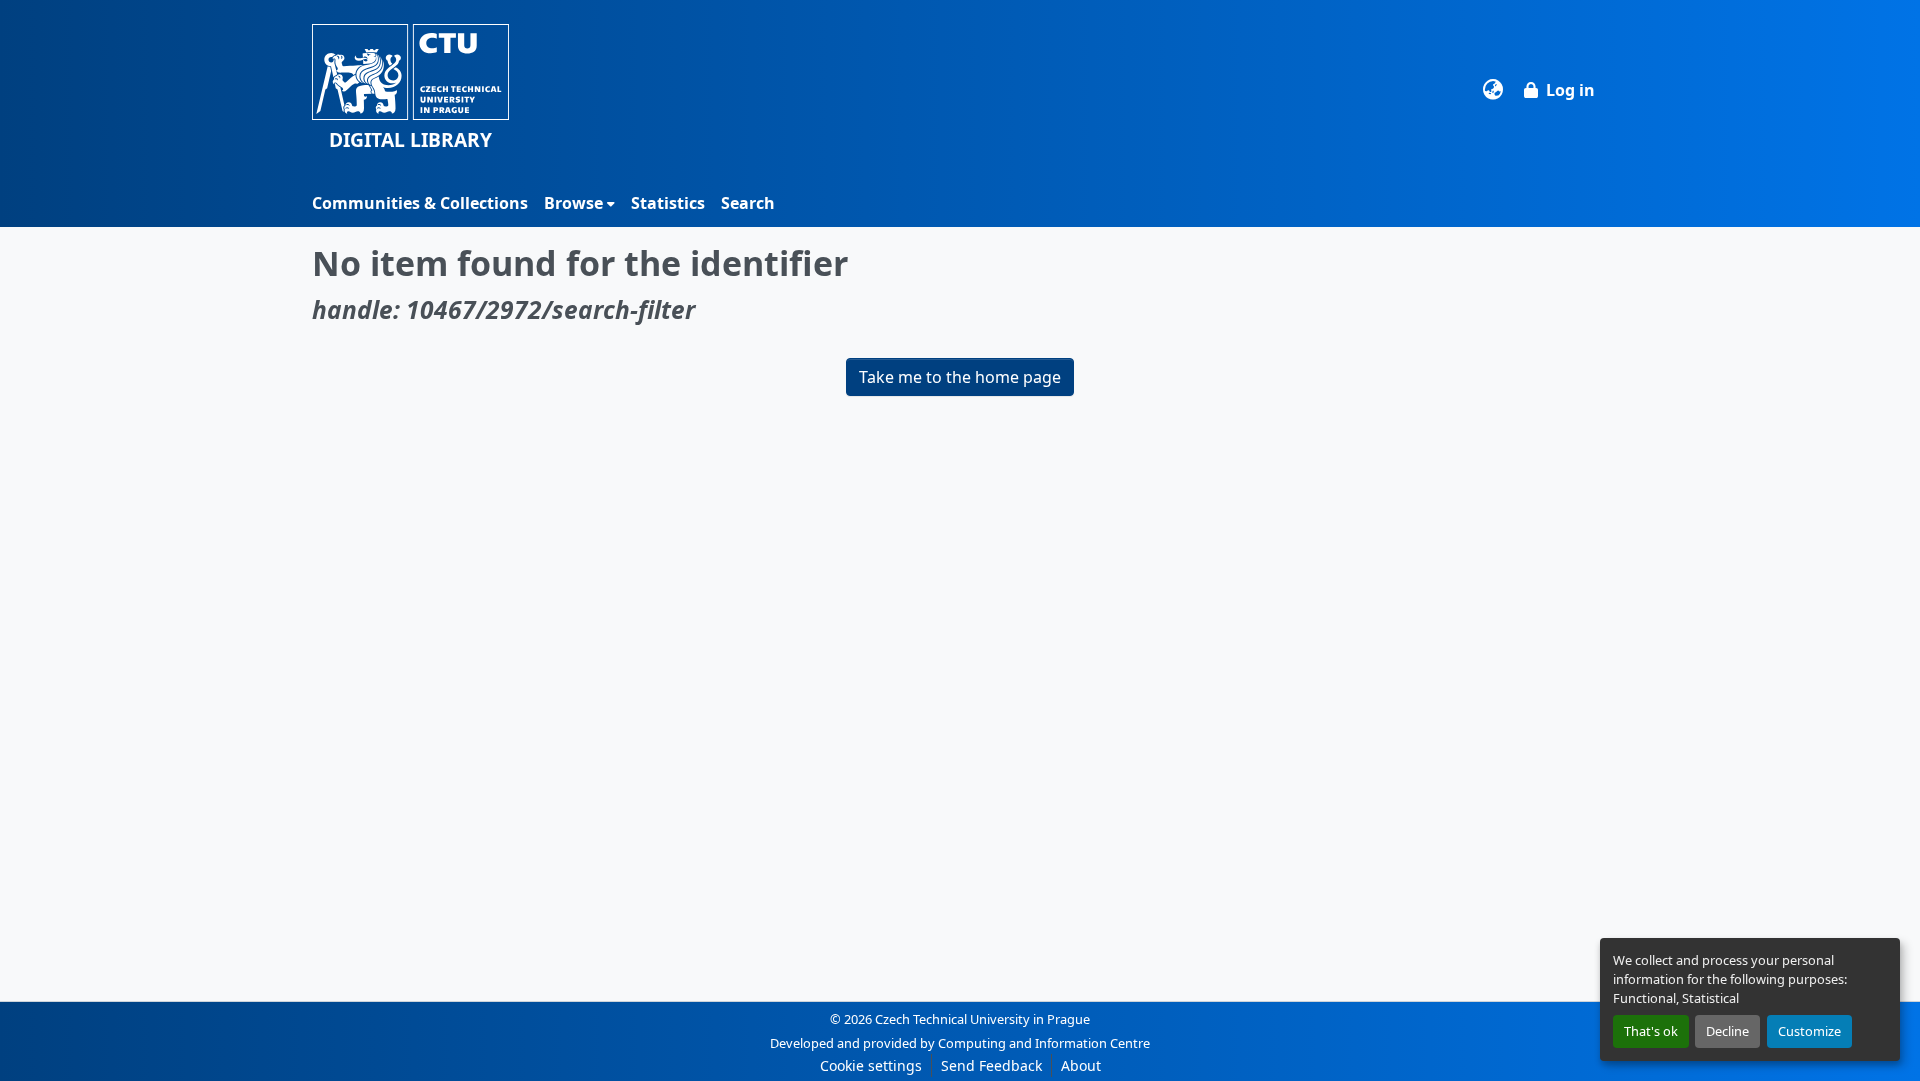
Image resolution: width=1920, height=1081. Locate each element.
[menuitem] (579, 203)
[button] (410, 89)
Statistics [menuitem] (668, 203)
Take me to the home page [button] (960, 377)
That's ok (1651, 1031)
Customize (1809, 1031)
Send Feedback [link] (991, 1065)
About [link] (1081, 1065)
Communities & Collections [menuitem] (420, 203)
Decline (1727, 1031)
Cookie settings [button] (871, 1065)
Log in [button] (1570, 90)
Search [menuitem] (748, 203)
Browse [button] (573, 203)
